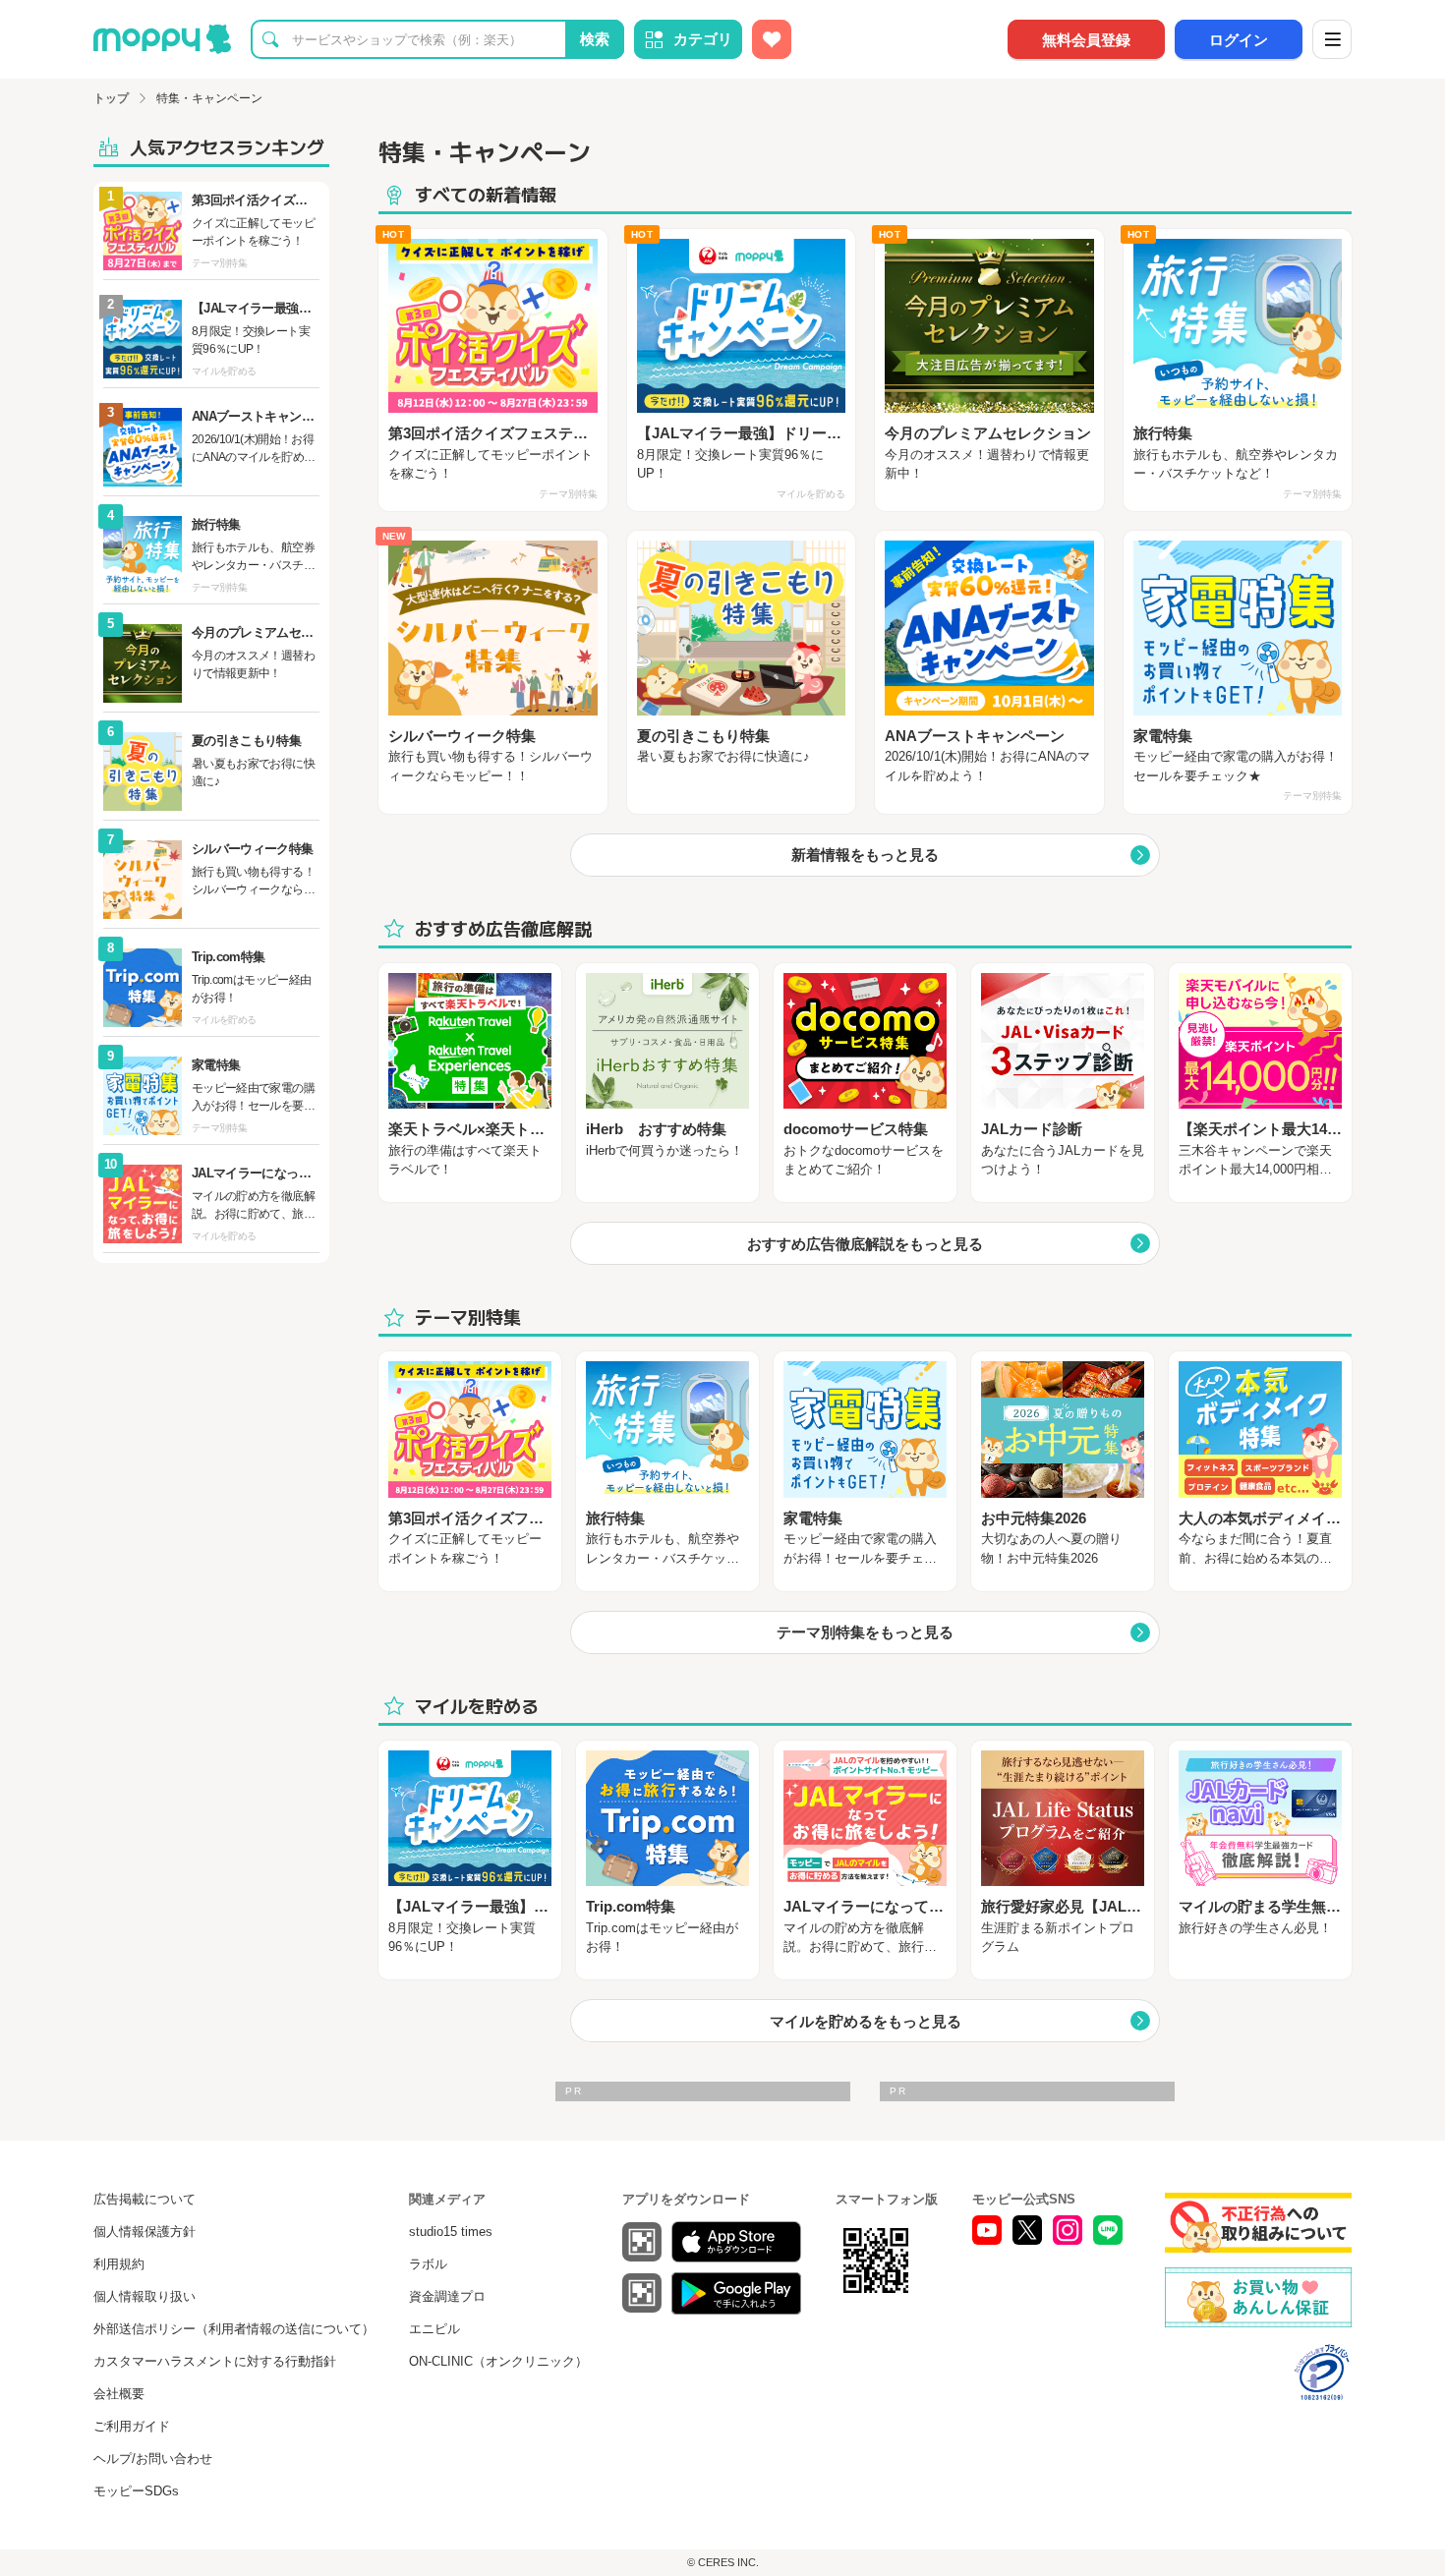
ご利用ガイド (132, 2426)
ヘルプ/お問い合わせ (153, 2459)
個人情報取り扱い (144, 2296)
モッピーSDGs (136, 2491)
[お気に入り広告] (772, 39)
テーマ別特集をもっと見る (865, 1632)
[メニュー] (1332, 39)
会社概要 (119, 2394)
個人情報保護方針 (144, 2232)
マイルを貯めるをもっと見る (866, 2021)
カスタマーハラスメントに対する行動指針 (215, 2361)
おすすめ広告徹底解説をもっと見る (865, 1244)
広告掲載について (144, 2199)
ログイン (1239, 40)
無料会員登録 (1086, 40)
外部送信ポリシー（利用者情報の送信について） (234, 2329)
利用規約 (119, 2264)
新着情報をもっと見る (865, 855)
